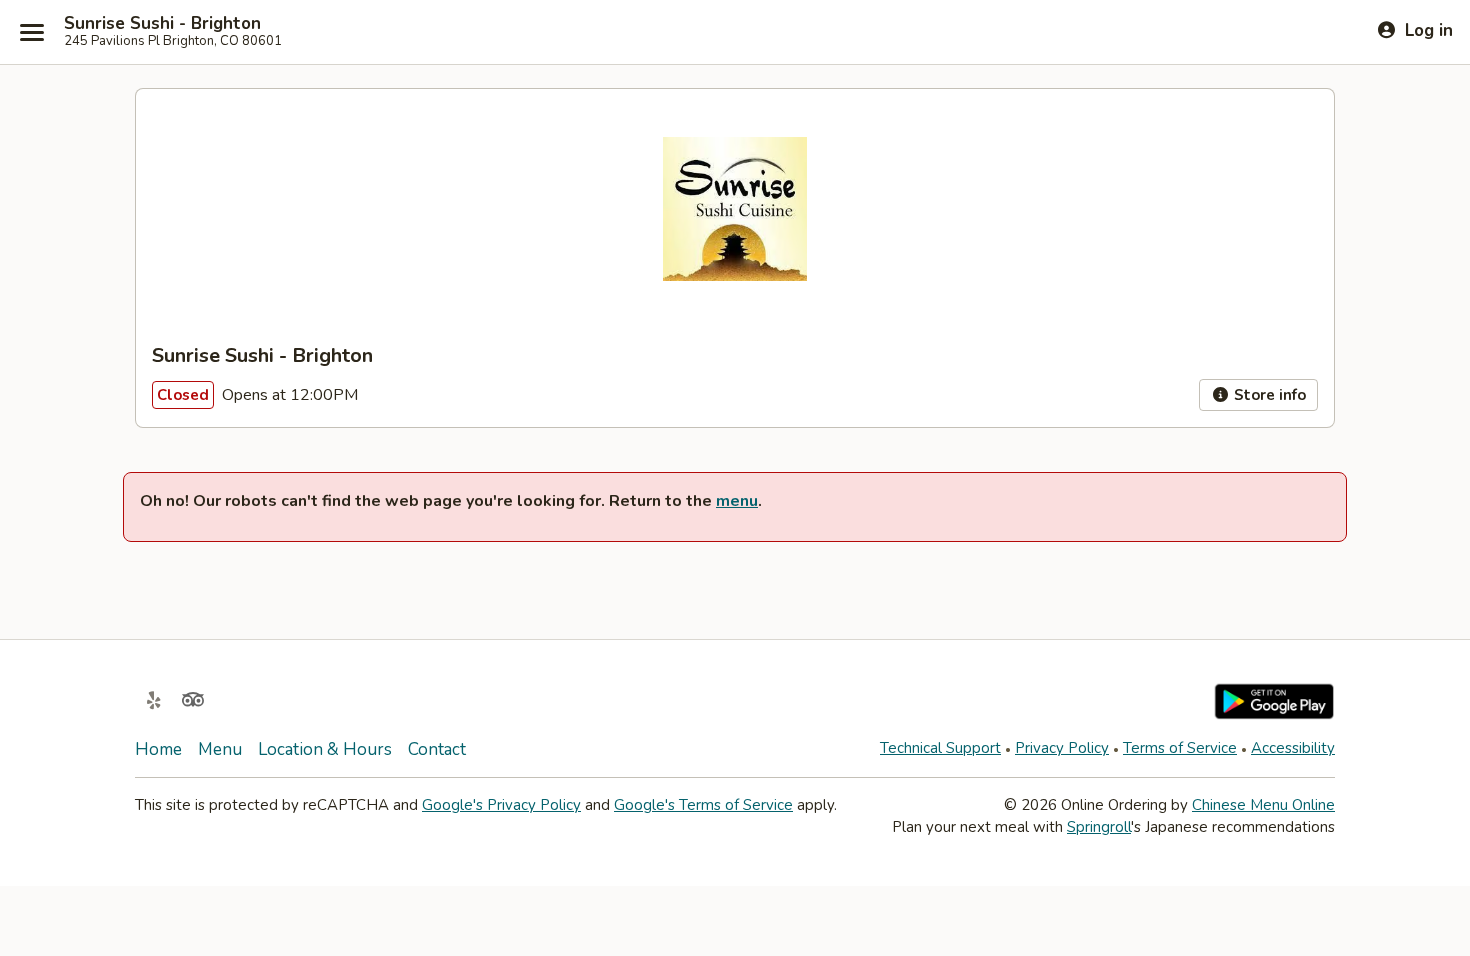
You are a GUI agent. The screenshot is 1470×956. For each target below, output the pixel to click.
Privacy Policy (1062, 748)
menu (737, 501)
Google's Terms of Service (703, 805)
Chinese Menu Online (1263, 805)
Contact (437, 749)
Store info (1268, 395)
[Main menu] (32, 32)
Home (158, 749)
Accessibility (1293, 748)
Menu (220, 749)
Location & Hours (325, 749)
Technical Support (940, 748)
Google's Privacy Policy (501, 805)
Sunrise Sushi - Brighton (162, 24)
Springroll (1099, 827)
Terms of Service (1180, 748)
